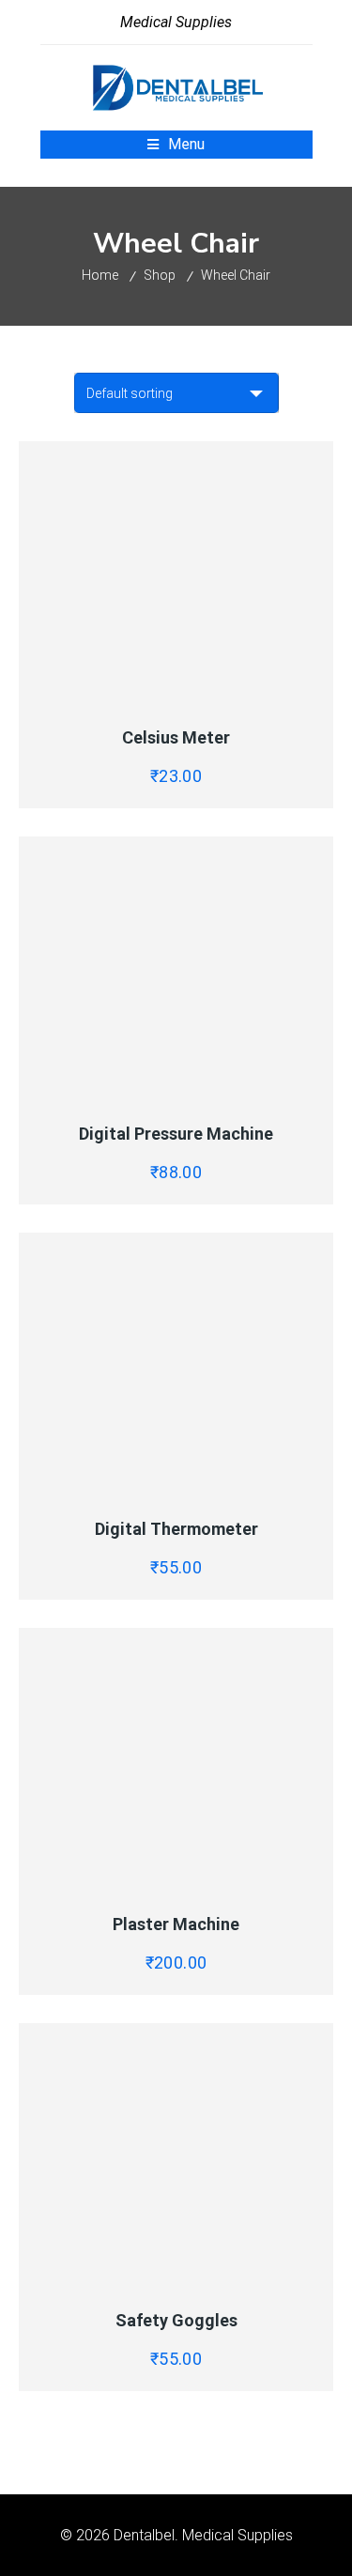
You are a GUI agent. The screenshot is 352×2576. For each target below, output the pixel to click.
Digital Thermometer (176, 1529)
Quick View (97, 692)
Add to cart (255, 692)
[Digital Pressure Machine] (176, 968)
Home (100, 275)
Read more (255, 1878)
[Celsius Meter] (176, 573)
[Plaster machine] (176, 1759)
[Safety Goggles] (176, 2154)
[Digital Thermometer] (176, 1364)
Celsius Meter (176, 737)
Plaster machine (176, 1924)
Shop (160, 275)
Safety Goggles (176, 2320)
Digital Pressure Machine (176, 1134)
